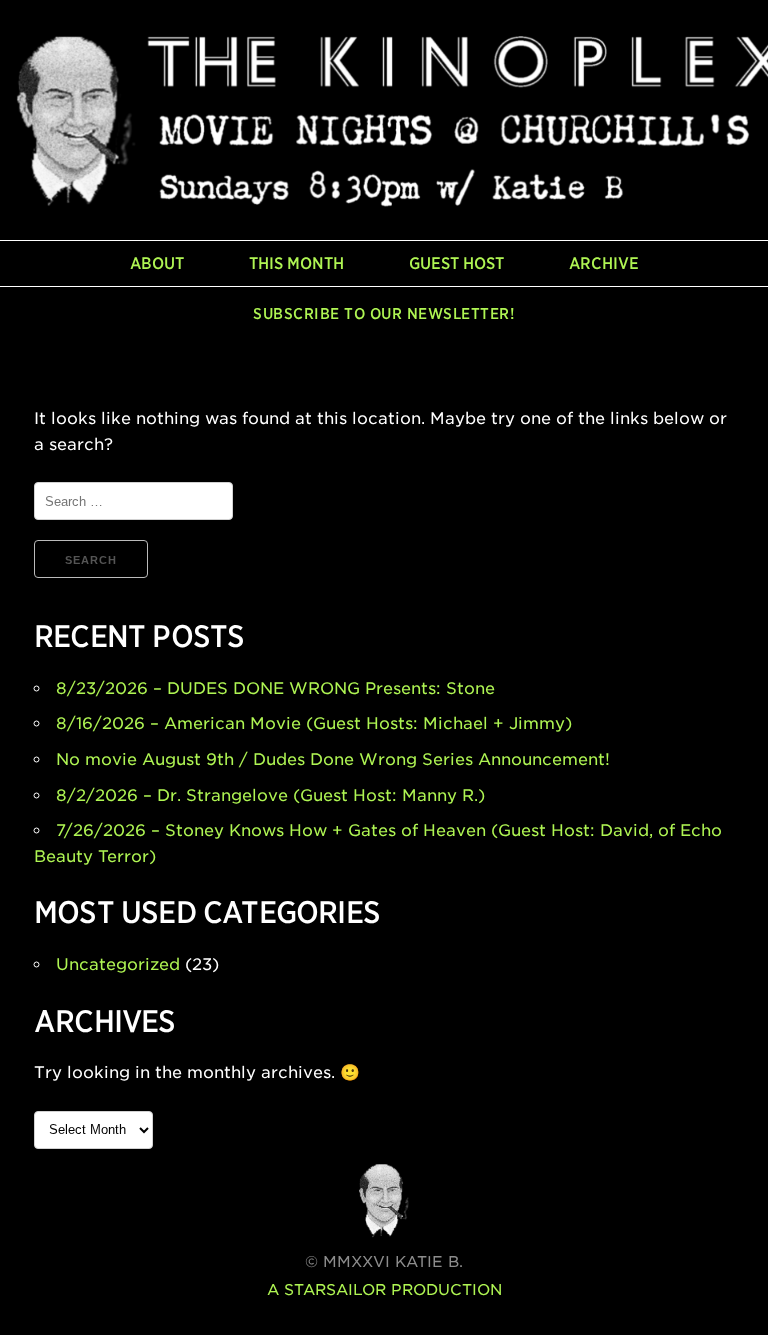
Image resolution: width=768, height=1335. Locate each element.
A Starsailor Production (384, 1290)
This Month (296, 263)
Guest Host (456, 263)
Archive (604, 263)
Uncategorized (118, 964)
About (157, 263)
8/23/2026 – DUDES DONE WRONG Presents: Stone (275, 688)
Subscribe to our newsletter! (384, 314)
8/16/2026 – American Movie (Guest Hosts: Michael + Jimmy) (314, 723)
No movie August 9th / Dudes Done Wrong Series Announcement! (333, 759)
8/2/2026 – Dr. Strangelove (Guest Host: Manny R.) (270, 795)
